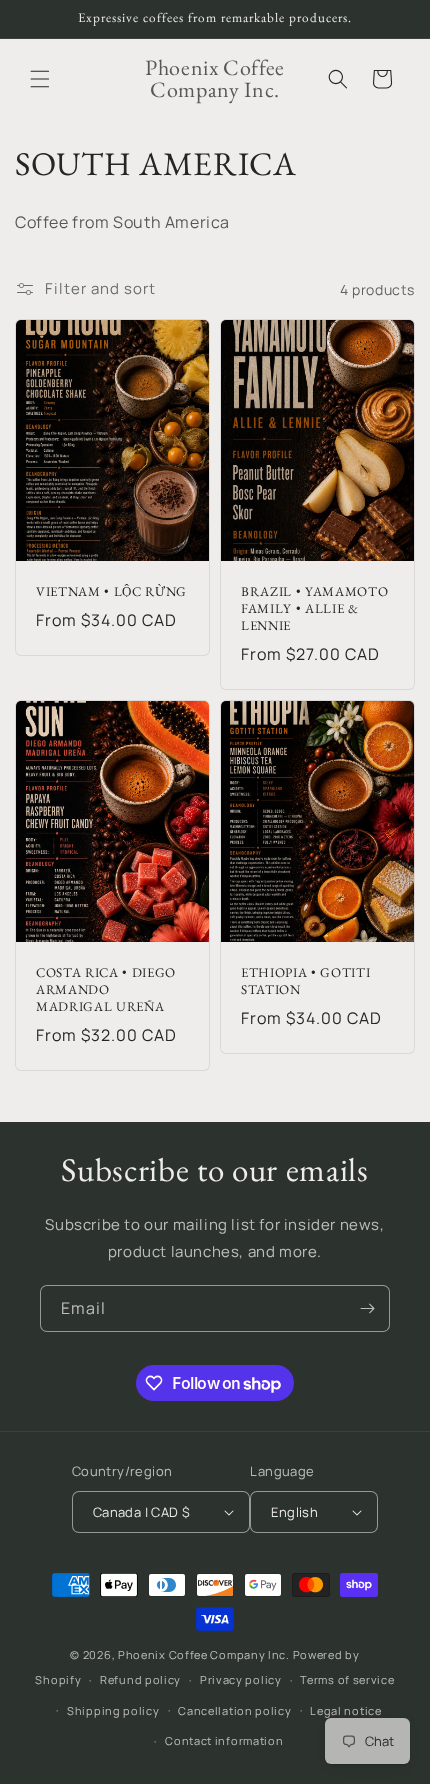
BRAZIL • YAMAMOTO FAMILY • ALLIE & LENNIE (314, 609)
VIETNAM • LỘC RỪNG (111, 592)
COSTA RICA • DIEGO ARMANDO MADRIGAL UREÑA (106, 990)
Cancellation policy (234, 1710)
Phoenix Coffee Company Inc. (204, 1654)
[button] (40, 79)
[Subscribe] (367, 1308)
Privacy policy (241, 1679)
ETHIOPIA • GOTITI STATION (305, 981)
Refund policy (140, 1679)
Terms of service (347, 1679)
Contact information (224, 1740)
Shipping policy (113, 1710)
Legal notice (345, 1710)
